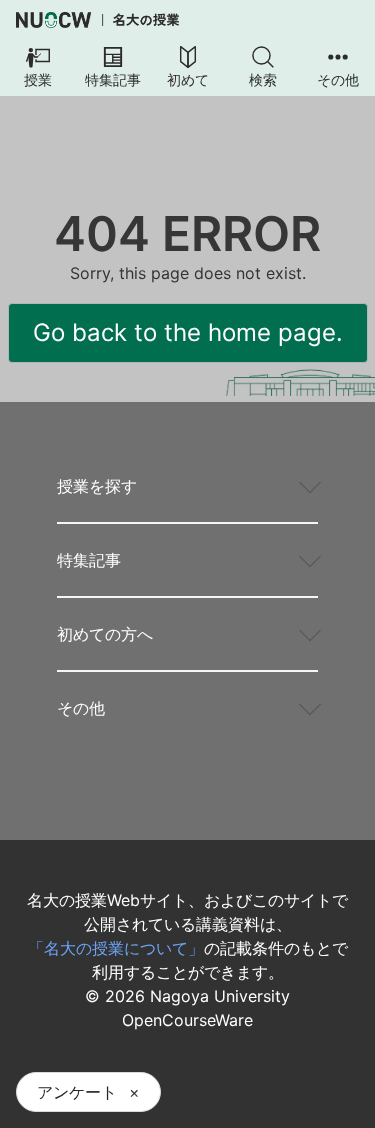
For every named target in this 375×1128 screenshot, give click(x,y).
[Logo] (97, 20)
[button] (37, 68)
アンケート (77, 1092)
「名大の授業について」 (116, 948)
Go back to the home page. (188, 332)
